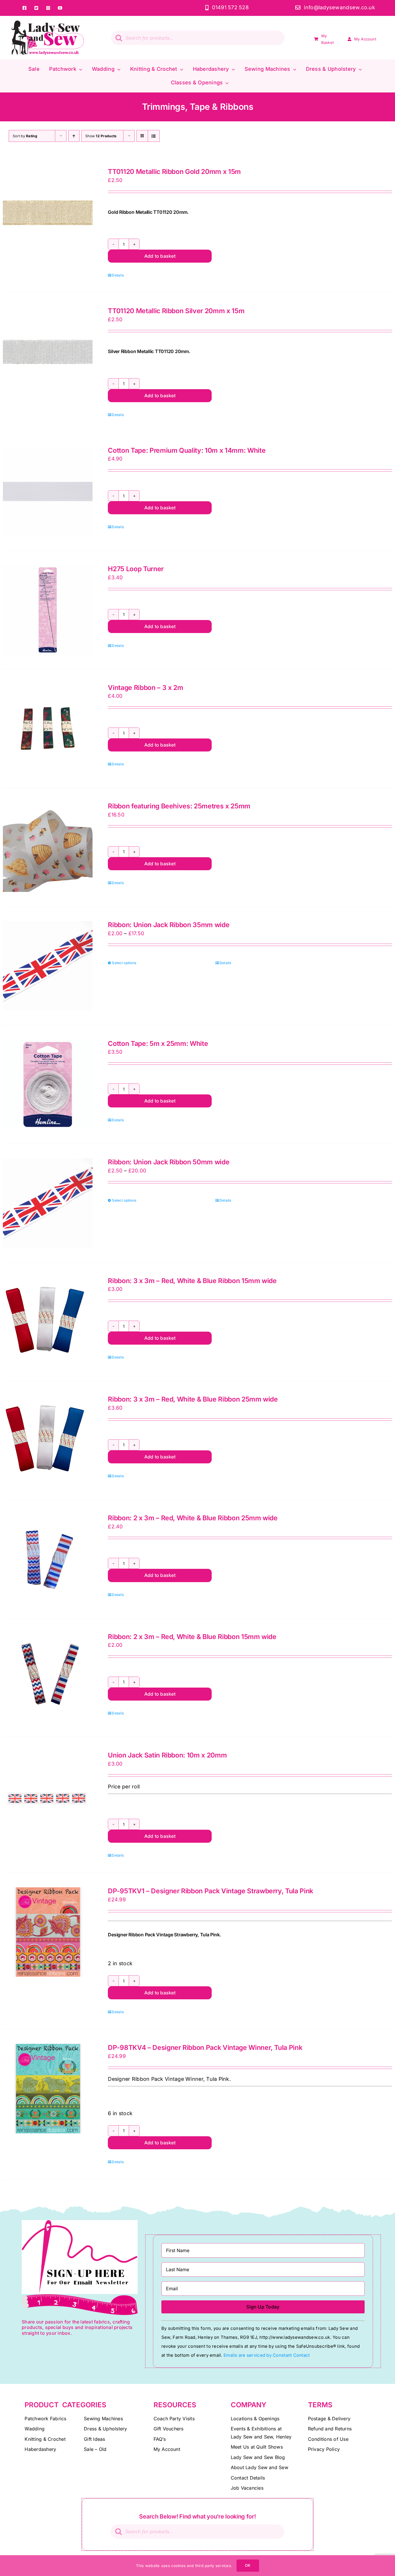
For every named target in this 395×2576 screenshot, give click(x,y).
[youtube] (60, 8)
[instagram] (48, 8)
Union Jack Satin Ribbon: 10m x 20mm (167, 1755)
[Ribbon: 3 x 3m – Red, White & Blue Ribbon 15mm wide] (48, 1322)
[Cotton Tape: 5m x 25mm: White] (48, 1085)
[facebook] (24, 8)
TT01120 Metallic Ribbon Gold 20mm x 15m (174, 172)
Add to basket (160, 256)
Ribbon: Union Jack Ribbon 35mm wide (169, 925)
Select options (124, 963)
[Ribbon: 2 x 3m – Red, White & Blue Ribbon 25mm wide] (48, 1559)
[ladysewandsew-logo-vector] (48, 23)
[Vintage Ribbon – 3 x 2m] (48, 729)
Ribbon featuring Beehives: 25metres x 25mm (179, 806)
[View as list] (154, 136)
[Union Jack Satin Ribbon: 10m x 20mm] (48, 1796)
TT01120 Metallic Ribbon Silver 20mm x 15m (176, 311)
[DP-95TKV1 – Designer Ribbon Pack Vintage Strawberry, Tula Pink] (48, 1932)
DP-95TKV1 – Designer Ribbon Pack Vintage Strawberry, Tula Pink (211, 1891)
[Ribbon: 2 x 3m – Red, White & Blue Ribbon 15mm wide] (48, 1678)
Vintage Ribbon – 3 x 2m (145, 688)
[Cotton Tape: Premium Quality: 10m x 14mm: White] (48, 491)
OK (248, 2565)
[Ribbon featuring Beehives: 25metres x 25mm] (48, 847)
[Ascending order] (74, 136)
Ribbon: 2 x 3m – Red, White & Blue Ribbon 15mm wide (192, 1637)
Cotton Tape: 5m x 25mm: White (158, 1044)
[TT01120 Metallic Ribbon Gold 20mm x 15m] (48, 213)
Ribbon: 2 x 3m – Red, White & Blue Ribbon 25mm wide (193, 1518)
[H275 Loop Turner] (48, 610)
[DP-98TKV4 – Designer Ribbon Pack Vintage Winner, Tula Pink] (48, 2089)
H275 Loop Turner (136, 569)
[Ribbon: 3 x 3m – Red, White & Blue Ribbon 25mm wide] (48, 1440)
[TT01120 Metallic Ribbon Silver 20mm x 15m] (48, 352)
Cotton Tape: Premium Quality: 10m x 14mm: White (187, 450)
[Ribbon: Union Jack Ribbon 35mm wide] (48, 966)
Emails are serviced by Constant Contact (267, 2355)
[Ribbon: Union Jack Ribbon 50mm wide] (48, 1203)
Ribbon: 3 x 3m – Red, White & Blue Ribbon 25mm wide (193, 1399)
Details (118, 275)
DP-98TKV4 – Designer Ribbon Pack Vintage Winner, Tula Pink (205, 2048)
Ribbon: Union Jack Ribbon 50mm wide (169, 1162)
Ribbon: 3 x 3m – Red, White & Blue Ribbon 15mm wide (192, 1281)
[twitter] (36, 8)
